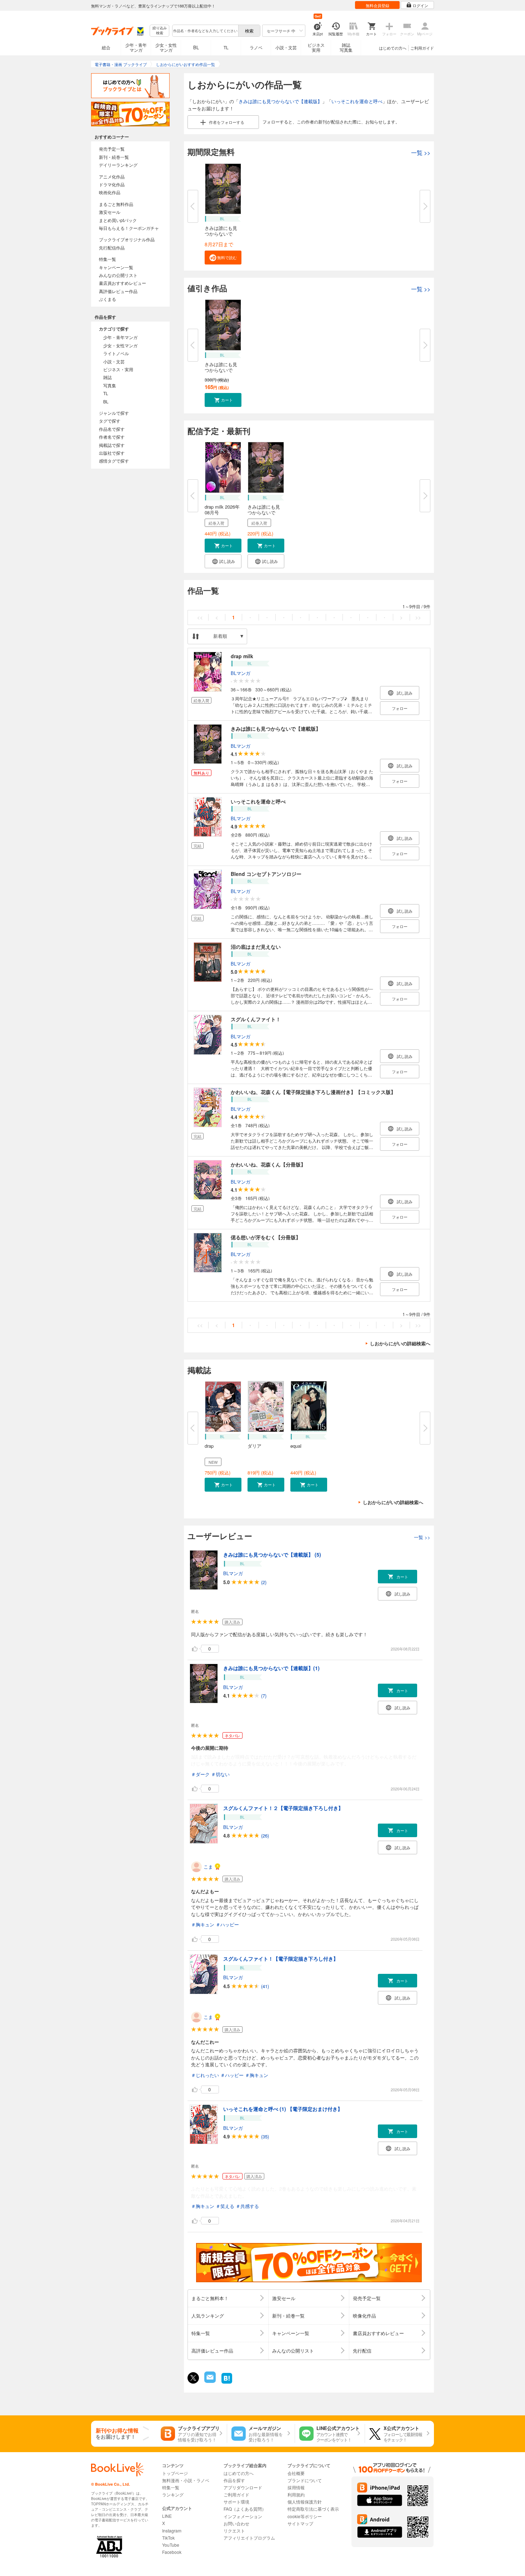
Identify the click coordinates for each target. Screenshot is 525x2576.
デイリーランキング (118, 165)
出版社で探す (112, 453)
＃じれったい (205, 2075)
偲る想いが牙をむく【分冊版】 (266, 1237)
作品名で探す (112, 429)
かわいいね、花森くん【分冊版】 (268, 1164)
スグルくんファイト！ (256, 1019)
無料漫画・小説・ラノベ (186, 2480)
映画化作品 (110, 192)
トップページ (175, 2473)
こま (208, 1867)
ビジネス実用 (316, 47)
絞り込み (160, 31)
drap (209, 1446)
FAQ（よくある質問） (245, 2509)
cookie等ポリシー (305, 2516)
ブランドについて (305, 2480)
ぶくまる (107, 299)
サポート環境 (236, 2502)
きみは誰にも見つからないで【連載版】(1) (271, 1668)
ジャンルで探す (114, 413)
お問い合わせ (236, 2523)
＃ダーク (200, 1774)
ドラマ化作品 (112, 184)
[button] (223, 258)
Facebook (172, 2552)
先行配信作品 (112, 248)
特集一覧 (107, 259)
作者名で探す (112, 437)
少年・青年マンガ (136, 47)
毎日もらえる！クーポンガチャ (129, 228)
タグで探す (110, 421)
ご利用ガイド (422, 48)
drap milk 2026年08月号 (222, 510)
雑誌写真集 (346, 47)
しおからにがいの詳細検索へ (400, 1343)
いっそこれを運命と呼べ (357, 101)
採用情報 (296, 2487)
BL (196, 47)
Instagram (172, 2530)
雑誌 (107, 377)
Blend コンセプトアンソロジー (266, 874)
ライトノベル (116, 353)
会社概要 (296, 2473)
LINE (167, 2516)
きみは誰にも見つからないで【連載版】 (280, 101)
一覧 (421, 153)
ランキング (173, 2494)
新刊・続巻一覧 (114, 157)
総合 (106, 47)
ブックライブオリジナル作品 (127, 239)
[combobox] (205, 31)
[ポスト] (193, 2378)
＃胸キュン (203, 1924)
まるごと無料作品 (116, 204)
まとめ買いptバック (118, 220)
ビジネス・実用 (118, 369)
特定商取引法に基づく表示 (313, 2509)
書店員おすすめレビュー (122, 283)
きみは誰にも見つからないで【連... (221, 234)
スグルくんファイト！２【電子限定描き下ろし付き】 (283, 1808)
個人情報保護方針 (305, 2502)
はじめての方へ (393, 48)
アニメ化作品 (112, 177)
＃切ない (220, 1774)
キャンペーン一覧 (116, 267)
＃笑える (225, 2206)
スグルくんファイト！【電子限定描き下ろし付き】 (281, 1959)
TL (226, 47)
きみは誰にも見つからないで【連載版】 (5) (272, 1554)
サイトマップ (300, 2523)
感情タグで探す (114, 461)
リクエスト (234, 2530)
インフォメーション (243, 2516)
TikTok (168, 2538)
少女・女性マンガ (166, 47)
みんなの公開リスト (118, 275)
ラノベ (256, 47)
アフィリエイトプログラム (249, 2538)
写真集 (110, 385)
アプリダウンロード (243, 2487)
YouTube (171, 2545)
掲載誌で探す (112, 445)
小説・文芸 (286, 47)
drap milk (242, 656)
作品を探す (234, 2480)
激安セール (110, 212)
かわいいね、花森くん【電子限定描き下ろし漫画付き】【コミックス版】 (313, 1092)
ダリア (254, 1446)
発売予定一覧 (112, 149)
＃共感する (247, 2206)
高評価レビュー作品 (118, 291)
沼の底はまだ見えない (256, 947)
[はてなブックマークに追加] (227, 2383)
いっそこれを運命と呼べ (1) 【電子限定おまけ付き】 (283, 2109)
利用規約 (296, 2494)
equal (296, 1446)
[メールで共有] (209, 2381)
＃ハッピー (227, 1924)
